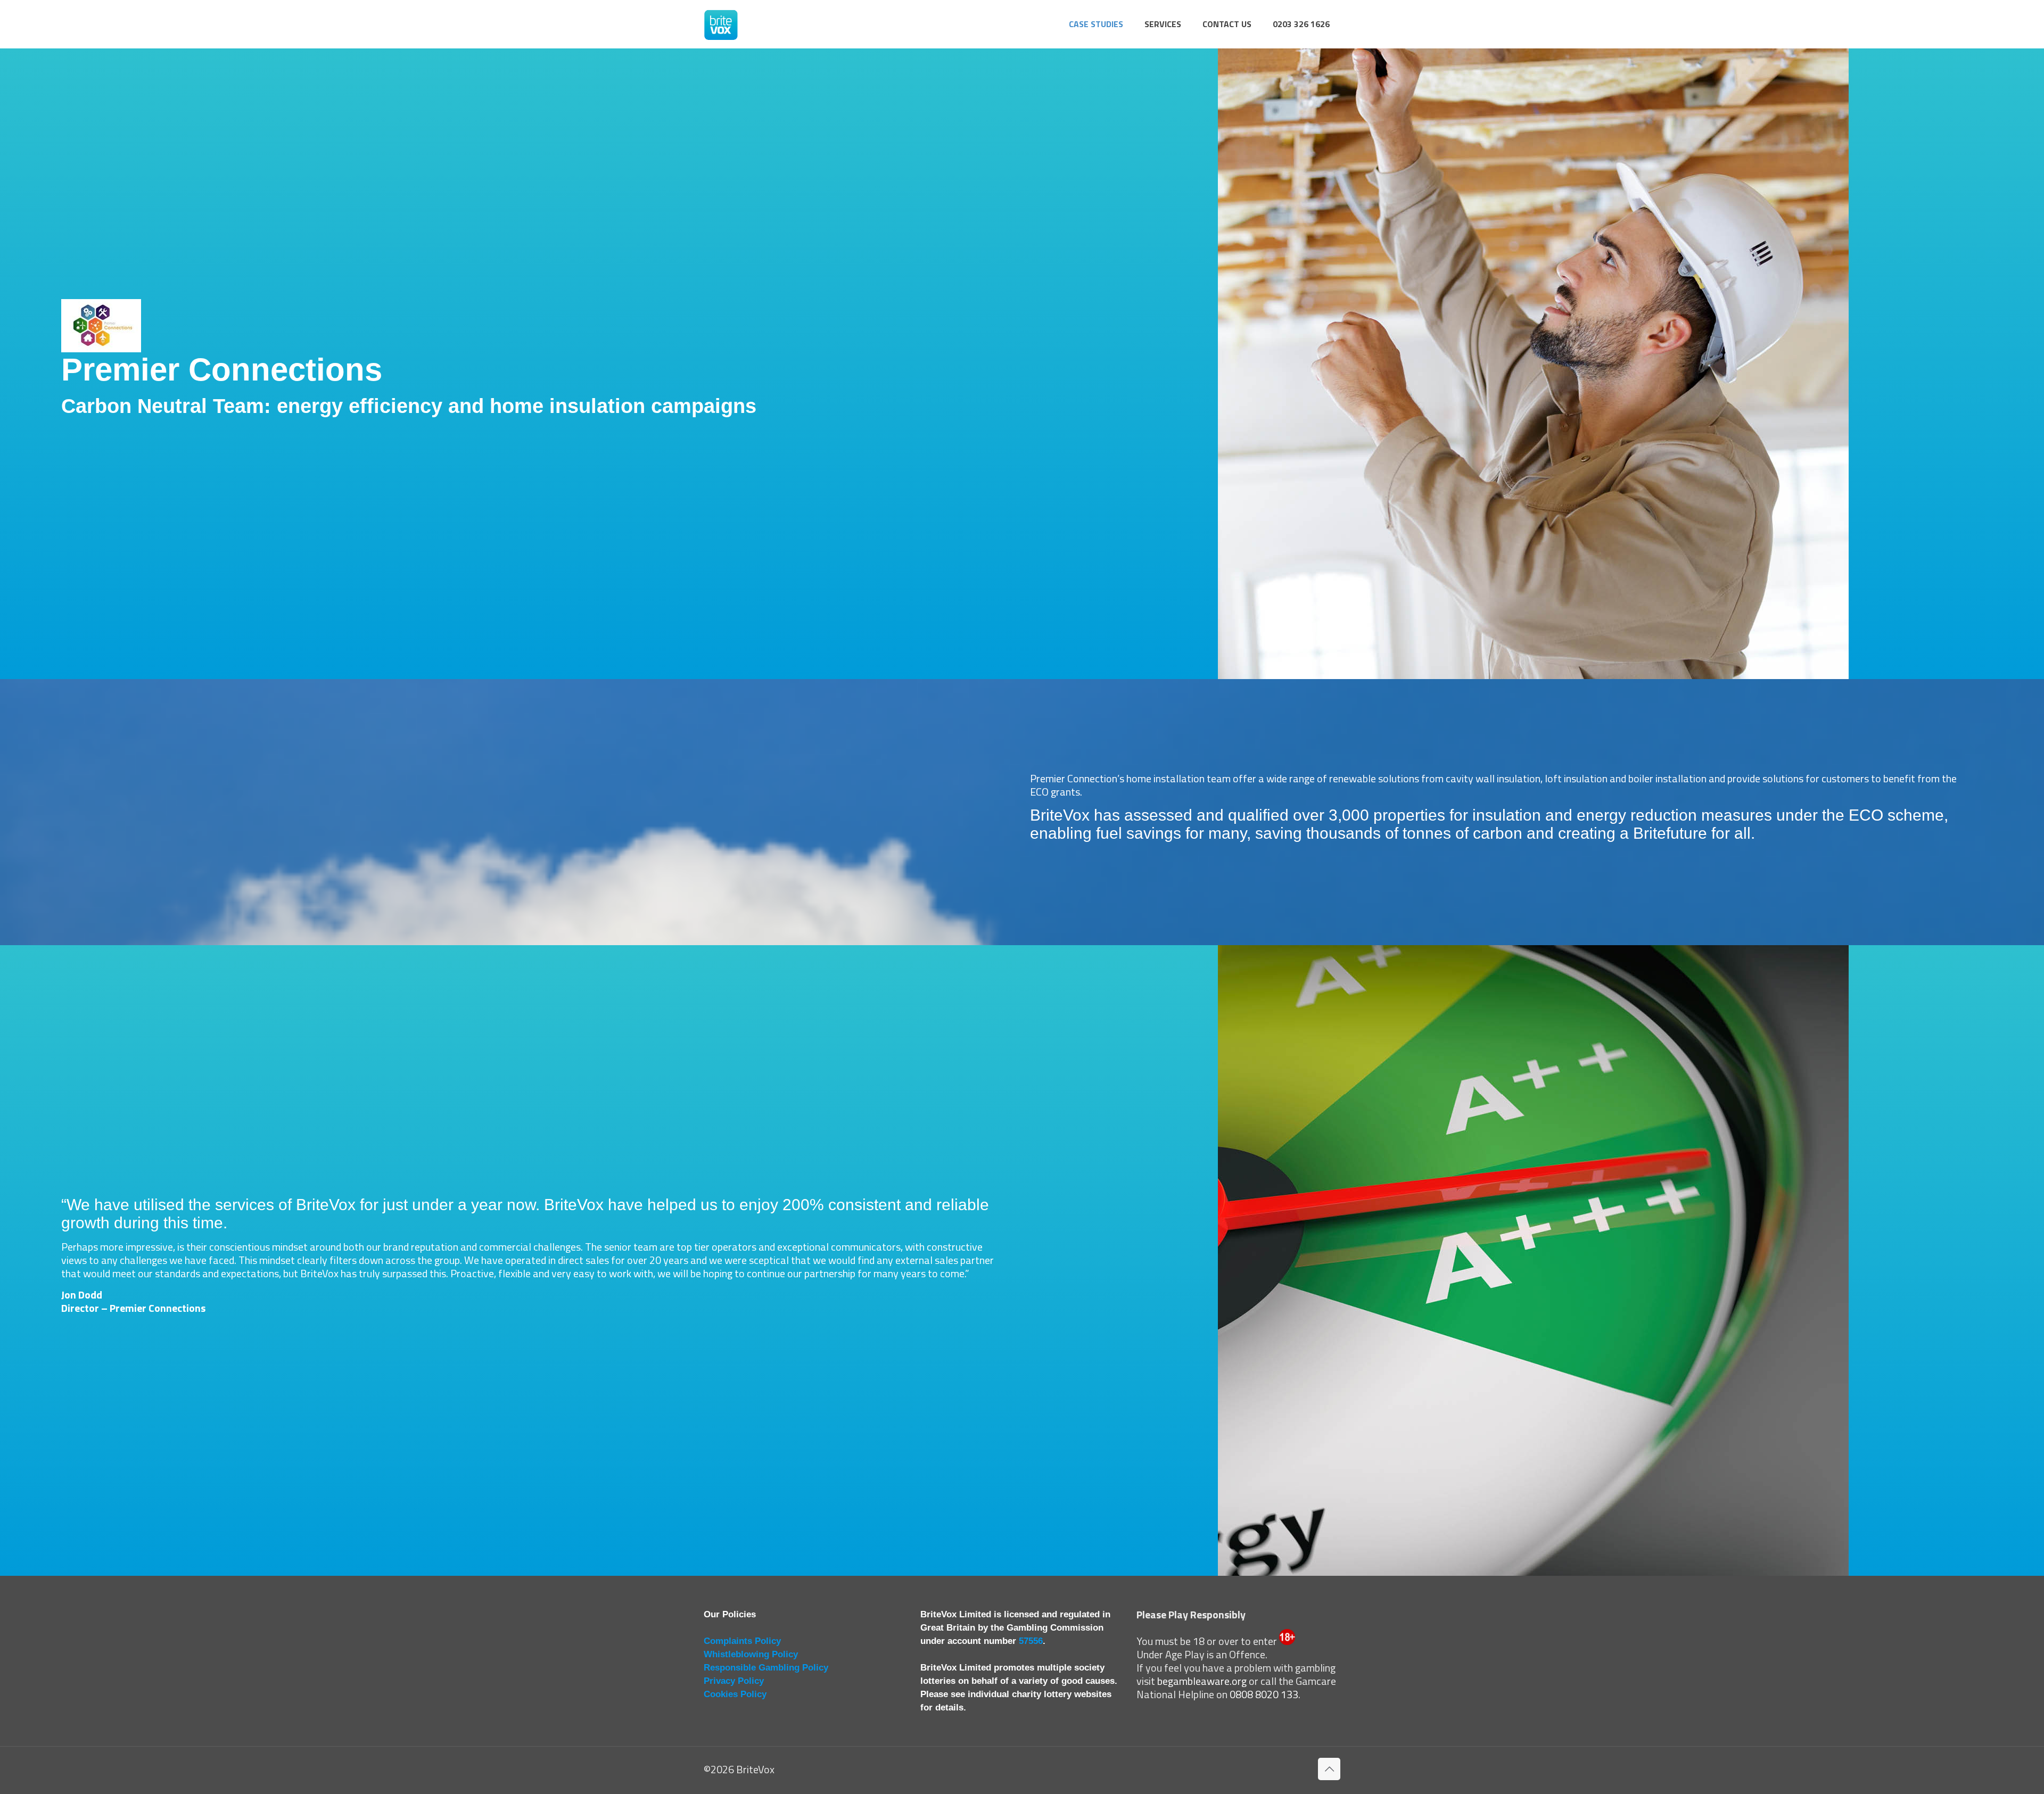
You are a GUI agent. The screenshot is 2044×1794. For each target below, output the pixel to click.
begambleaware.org (1202, 1681)
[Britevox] (721, 24)
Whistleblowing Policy (751, 1654)
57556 (1031, 1641)
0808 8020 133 (1264, 1694)
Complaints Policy (742, 1641)
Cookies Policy (735, 1694)
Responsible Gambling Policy (766, 1668)
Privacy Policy (734, 1681)
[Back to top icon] (1329, 1769)
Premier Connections (158, 1308)
